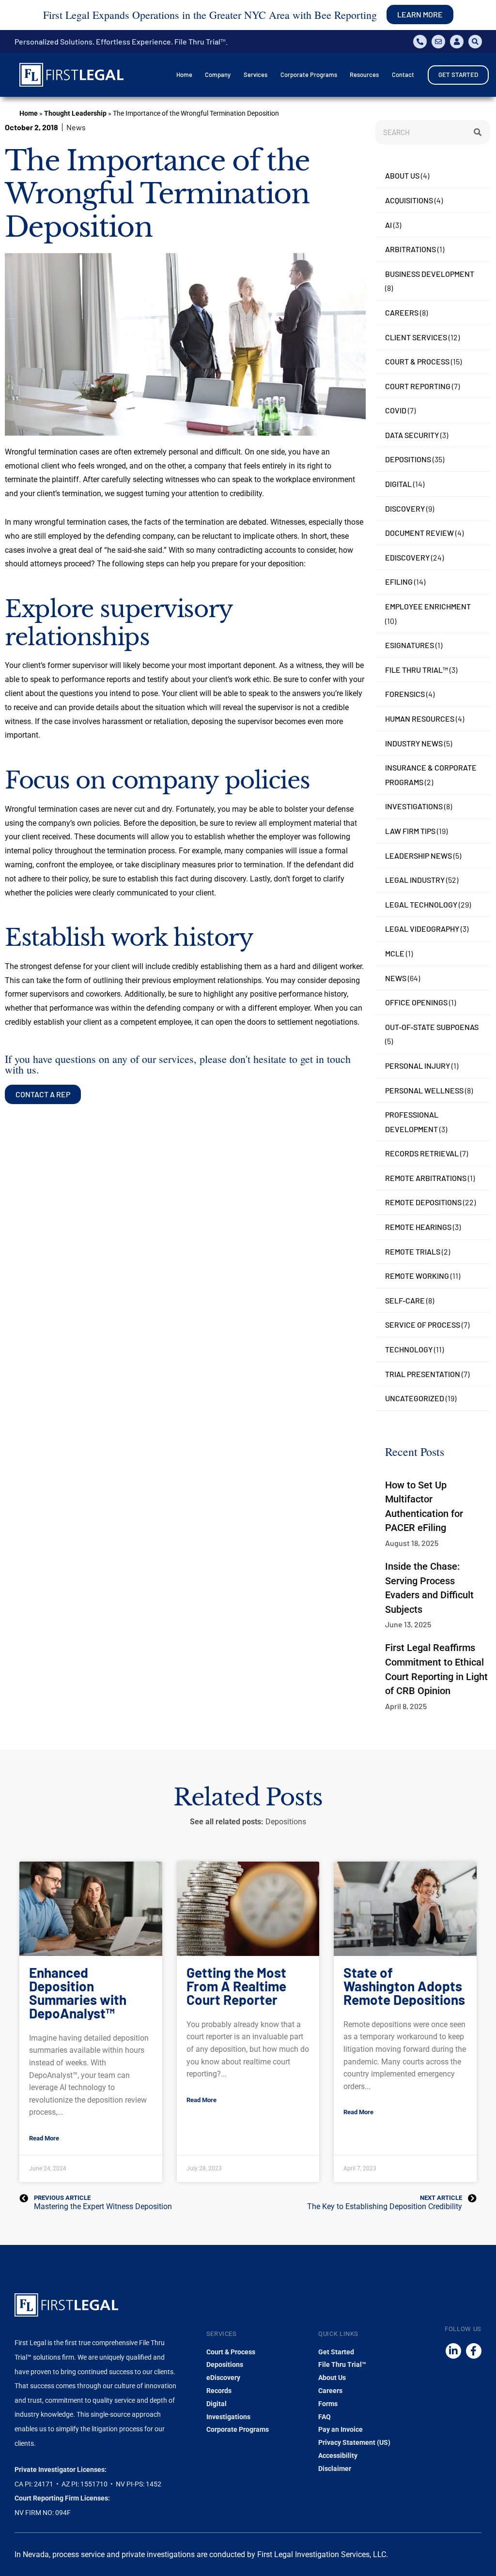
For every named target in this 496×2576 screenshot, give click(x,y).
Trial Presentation (423, 1374)
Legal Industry (415, 880)
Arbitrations (411, 249)
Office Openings (416, 1002)
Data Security (412, 435)
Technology (409, 1349)
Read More (44, 2138)
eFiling (399, 582)
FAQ (325, 2417)
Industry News (414, 743)
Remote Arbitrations (426, 1178)
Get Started (336, 2352)
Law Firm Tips (410, 831)
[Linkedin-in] (453, 2351)
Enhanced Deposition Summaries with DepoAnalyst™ (78, 1993)
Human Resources (420, 719)
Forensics (405, 694)
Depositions (408, 459)
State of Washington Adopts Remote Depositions (404, 1986)
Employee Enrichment (428, 606)
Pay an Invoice (341, 2429)
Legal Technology (421, 904)
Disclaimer (335, 2469)
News (396, 978)
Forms (328, 2404)
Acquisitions (409, 200)
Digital (398, 484)
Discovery (405, 508)
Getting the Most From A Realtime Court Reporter (236, 1986)
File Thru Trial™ (417, 670)
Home (29, 113)
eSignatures (410, 645)
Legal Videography (422, 929)
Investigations (414, 806)
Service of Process (423, 1325)
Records (219, 2391)
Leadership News (418, 856)
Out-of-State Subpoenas (432, 1027)
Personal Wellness (424, 1090)
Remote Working (417, 1276)
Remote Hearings (418, 1227)
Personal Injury (418, 1066)
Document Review (419, 533)
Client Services (416, 337)
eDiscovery (407, 557)
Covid (396, 410)
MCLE (395, 953)
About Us (402, 175)
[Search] (478, 132)
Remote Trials (413, 1251)
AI (388, 225)
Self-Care (405, 1300)
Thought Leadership (75, 113)
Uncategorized (415, 1398)
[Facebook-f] (474, 2351)
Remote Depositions (423, 1202)
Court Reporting (418, 386)
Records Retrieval (422, 1153)
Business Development (430, 274)
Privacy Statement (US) (354, 2442)
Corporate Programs (238, 2429)
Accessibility (338, 2455)
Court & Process (417, 361)
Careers (402, 312)
